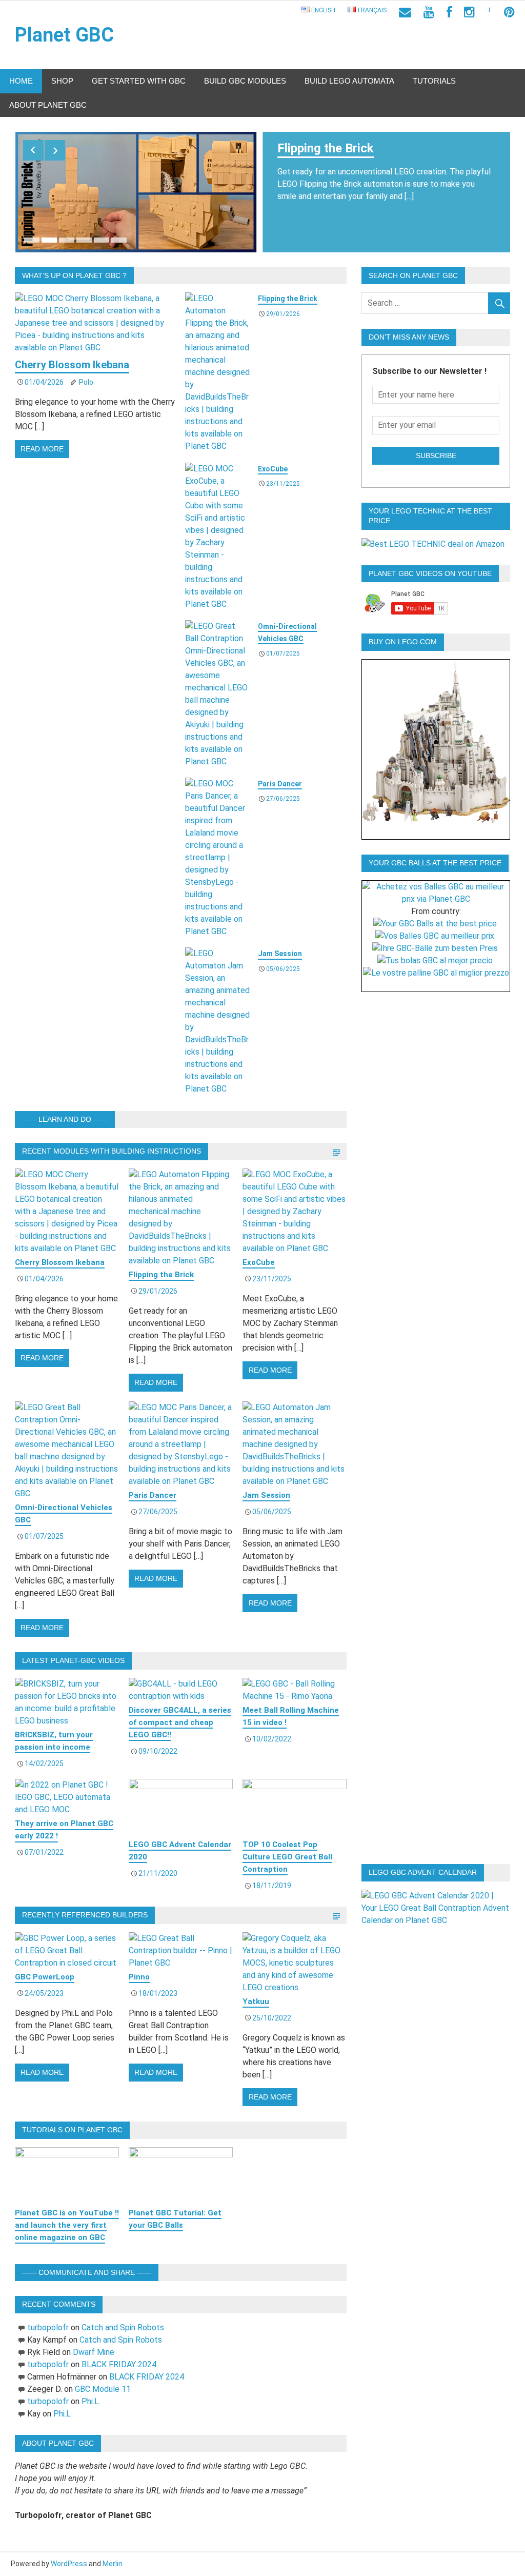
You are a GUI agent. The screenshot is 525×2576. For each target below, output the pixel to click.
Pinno (139, 1977)
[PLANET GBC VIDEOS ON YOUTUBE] (429, 12)
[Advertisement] (441, 1160)
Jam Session (280, 954)
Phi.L (90, 2401)
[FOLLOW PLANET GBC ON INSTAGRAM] (469, 12)
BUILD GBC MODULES (245, 81)
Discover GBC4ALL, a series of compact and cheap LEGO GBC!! (180, 1722)
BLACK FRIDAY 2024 (119, 2364)
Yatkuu (256, 2002)
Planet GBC (64, 35)
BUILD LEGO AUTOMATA (349, 81)
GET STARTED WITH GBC (139, 81)
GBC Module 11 (103, 2389)
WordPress (69, 2564)
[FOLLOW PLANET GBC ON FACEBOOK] (449, 12)
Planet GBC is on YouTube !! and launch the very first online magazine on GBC (67, 2225)
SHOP (62, 81)
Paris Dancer (280, 784)
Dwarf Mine (94, 2352)
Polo (86, 382)
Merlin (113, 2564)
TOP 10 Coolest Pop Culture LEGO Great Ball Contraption (287, 1857)
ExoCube (273, 469)
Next (55, 150)
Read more (42, 449)
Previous (33, 150)
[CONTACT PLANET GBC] (405, 12)
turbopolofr (48, 2327)
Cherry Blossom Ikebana (72, 365)
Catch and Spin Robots (123, 2327)
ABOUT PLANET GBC (48, 105)
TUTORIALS (434, 81)
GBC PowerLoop (45, 1977)
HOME (21, 81)
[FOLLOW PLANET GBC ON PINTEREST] (509, 12)
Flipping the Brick (326, 148)
